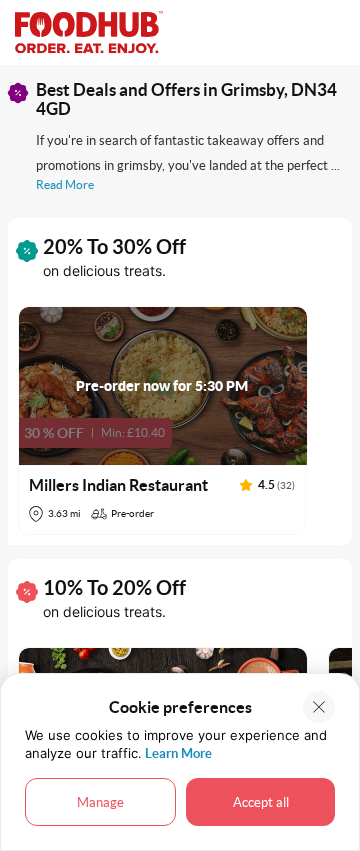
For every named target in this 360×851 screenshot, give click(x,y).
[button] (163, 420)
